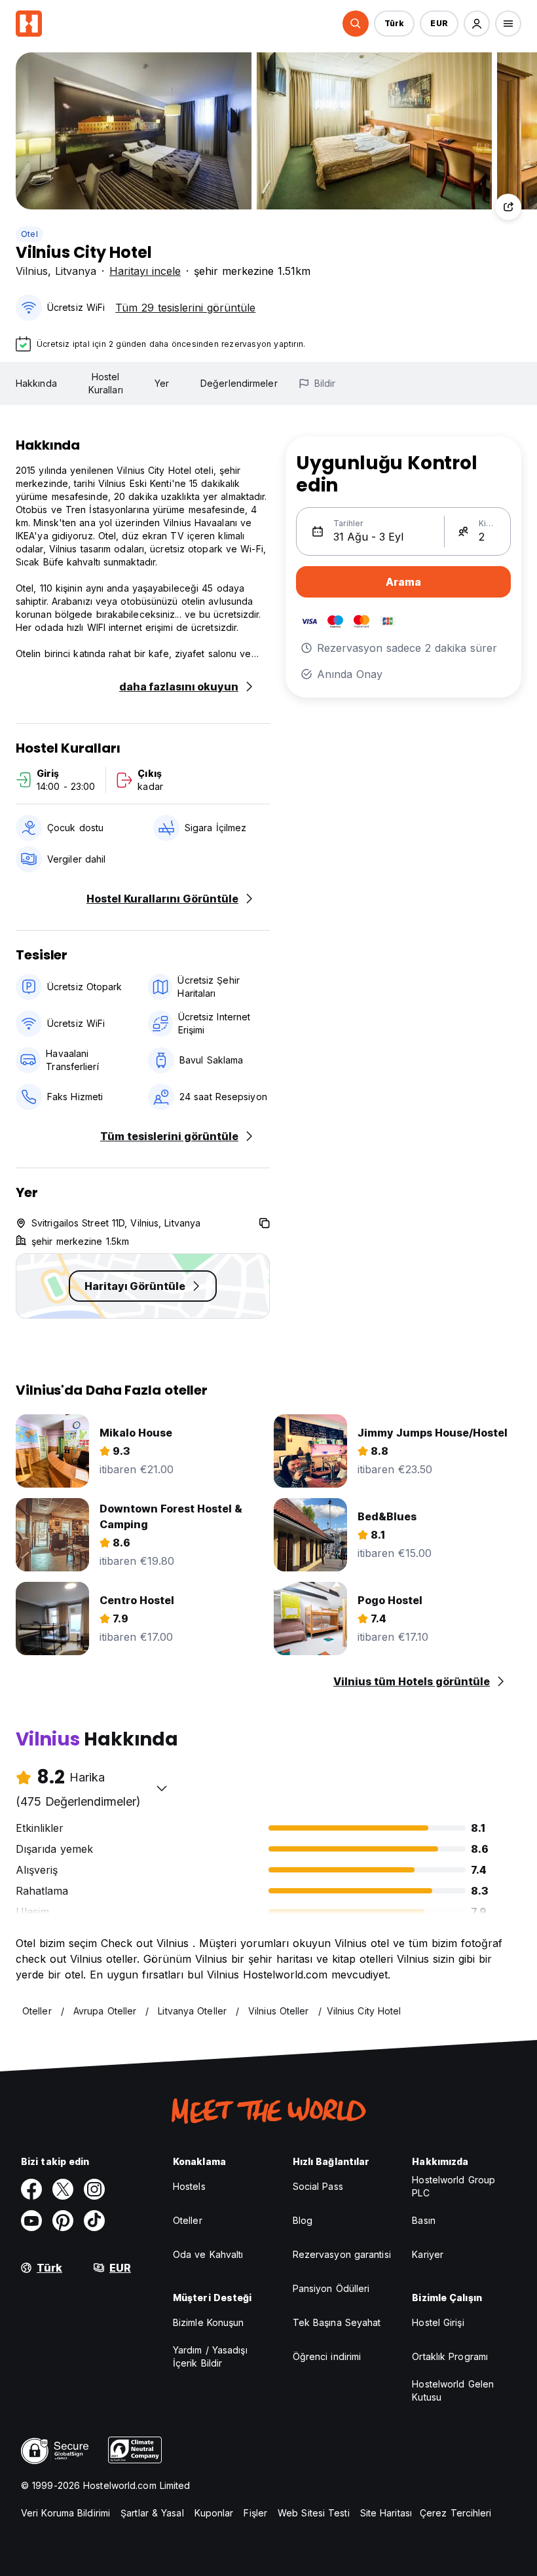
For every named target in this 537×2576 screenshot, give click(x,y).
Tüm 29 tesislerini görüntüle (185, 308)
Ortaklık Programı (450, 2356)
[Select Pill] (356, 24)
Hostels (189, 2186)
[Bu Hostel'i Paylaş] (508, 207)
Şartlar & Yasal (152, 2513)
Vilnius (32, 271)
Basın (424, 2220)
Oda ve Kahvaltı (208, 2254)
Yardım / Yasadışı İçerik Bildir (210, 2356)
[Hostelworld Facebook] (31, 2189)
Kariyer (428, 2254)
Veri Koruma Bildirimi (65, 2513)
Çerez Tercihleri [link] (456, 2513)
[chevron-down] (162, 1788)
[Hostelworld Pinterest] (63, 2221)
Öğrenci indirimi (327, 2356)
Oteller (188, 2220)
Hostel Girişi (438, 2322)
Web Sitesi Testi (314, 2513)
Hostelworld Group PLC (454, 2186)
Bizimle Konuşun (209, 2322)
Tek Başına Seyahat (337, 2322)
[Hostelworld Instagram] (94, 2189)
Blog (303, 2220)
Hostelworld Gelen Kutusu (453, 2390)
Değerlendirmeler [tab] (239, 383)
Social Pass (318, 2186)
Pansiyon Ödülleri (331, 2288)
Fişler (255, 2513)
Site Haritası (386, 2513)
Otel (29, 234)
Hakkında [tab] (36, 383)
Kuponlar (214, 2513)
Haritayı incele (145, 271)
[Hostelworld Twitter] (63, 2189)
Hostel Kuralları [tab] (106, 383)
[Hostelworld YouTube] (31, 2221)
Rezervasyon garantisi (342, 2254)
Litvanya (76, 271)
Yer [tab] (162, 383)
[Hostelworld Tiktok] (94, 2221)
